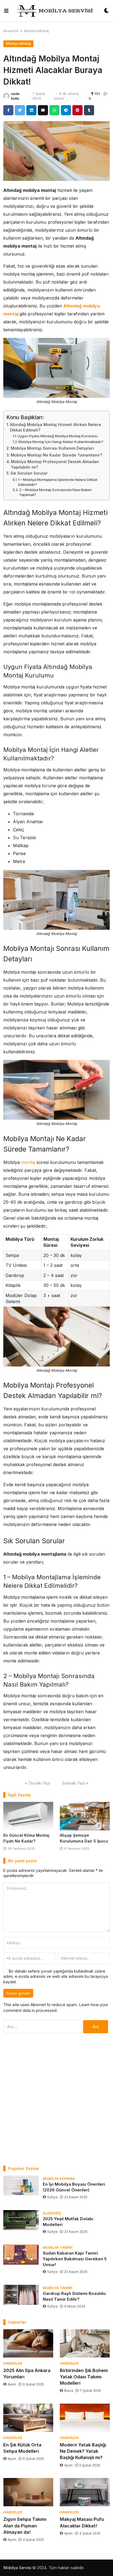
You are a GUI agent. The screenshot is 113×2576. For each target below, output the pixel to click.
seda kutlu (15, 96)
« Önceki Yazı (37, 1783)
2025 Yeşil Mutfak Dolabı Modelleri (68, 2222)
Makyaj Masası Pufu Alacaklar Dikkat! (82, 2522)
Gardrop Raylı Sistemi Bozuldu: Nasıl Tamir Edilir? (75, 2296)
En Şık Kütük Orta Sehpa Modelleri (22, 2448)
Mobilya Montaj (36, 31)
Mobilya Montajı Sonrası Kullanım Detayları (52, 448)
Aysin (12, 2384)
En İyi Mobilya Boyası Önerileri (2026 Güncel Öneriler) (74, 2187)
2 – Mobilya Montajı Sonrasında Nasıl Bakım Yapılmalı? (55, 492)
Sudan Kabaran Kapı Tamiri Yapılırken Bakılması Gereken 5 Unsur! (75, 2259)
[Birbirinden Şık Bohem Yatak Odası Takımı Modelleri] (85, 2343)
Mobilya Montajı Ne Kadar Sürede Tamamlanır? (56, 455)
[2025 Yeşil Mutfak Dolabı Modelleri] (21, 2220)
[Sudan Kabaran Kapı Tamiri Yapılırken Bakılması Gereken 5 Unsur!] (21, 2254)
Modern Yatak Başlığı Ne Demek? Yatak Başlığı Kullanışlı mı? (83, 2451)
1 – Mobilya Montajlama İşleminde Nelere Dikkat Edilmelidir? (58, 482)
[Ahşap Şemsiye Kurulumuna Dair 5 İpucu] (85, 1816)
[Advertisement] (56, 2099)
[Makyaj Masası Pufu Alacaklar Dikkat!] (85, 2492)
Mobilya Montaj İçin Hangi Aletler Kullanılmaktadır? (61, 442)
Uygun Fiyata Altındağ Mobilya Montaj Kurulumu (57, 436)
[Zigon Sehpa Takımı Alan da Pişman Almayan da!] (28, 2492)
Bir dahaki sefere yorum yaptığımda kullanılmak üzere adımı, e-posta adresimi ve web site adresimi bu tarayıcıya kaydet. (56, 1976)
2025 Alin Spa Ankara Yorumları (27, 2374)
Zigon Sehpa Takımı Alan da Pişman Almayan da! (25, 2525)
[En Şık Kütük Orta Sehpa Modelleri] (28, 2418)
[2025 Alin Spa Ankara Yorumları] (28, 2343)
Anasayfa (11, 31)
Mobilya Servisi (17, 2568)
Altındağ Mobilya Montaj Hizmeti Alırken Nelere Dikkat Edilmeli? (56, 427)
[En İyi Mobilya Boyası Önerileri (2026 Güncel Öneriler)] (21, 2186)
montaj (28, 1162)
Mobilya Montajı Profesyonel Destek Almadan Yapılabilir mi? (55, 464)
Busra (69, 2391)
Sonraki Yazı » (75, 1783)
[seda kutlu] (6, 96)
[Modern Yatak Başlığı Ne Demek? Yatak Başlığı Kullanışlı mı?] (85, 2418)
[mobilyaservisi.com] (56, 11)
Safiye (52, 2197)
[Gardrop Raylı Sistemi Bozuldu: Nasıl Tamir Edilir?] (21, 2295)
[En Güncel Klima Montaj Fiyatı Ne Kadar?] (28, 1816)
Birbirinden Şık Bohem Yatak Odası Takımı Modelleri (84, 2377)
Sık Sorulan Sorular (29, 473)
